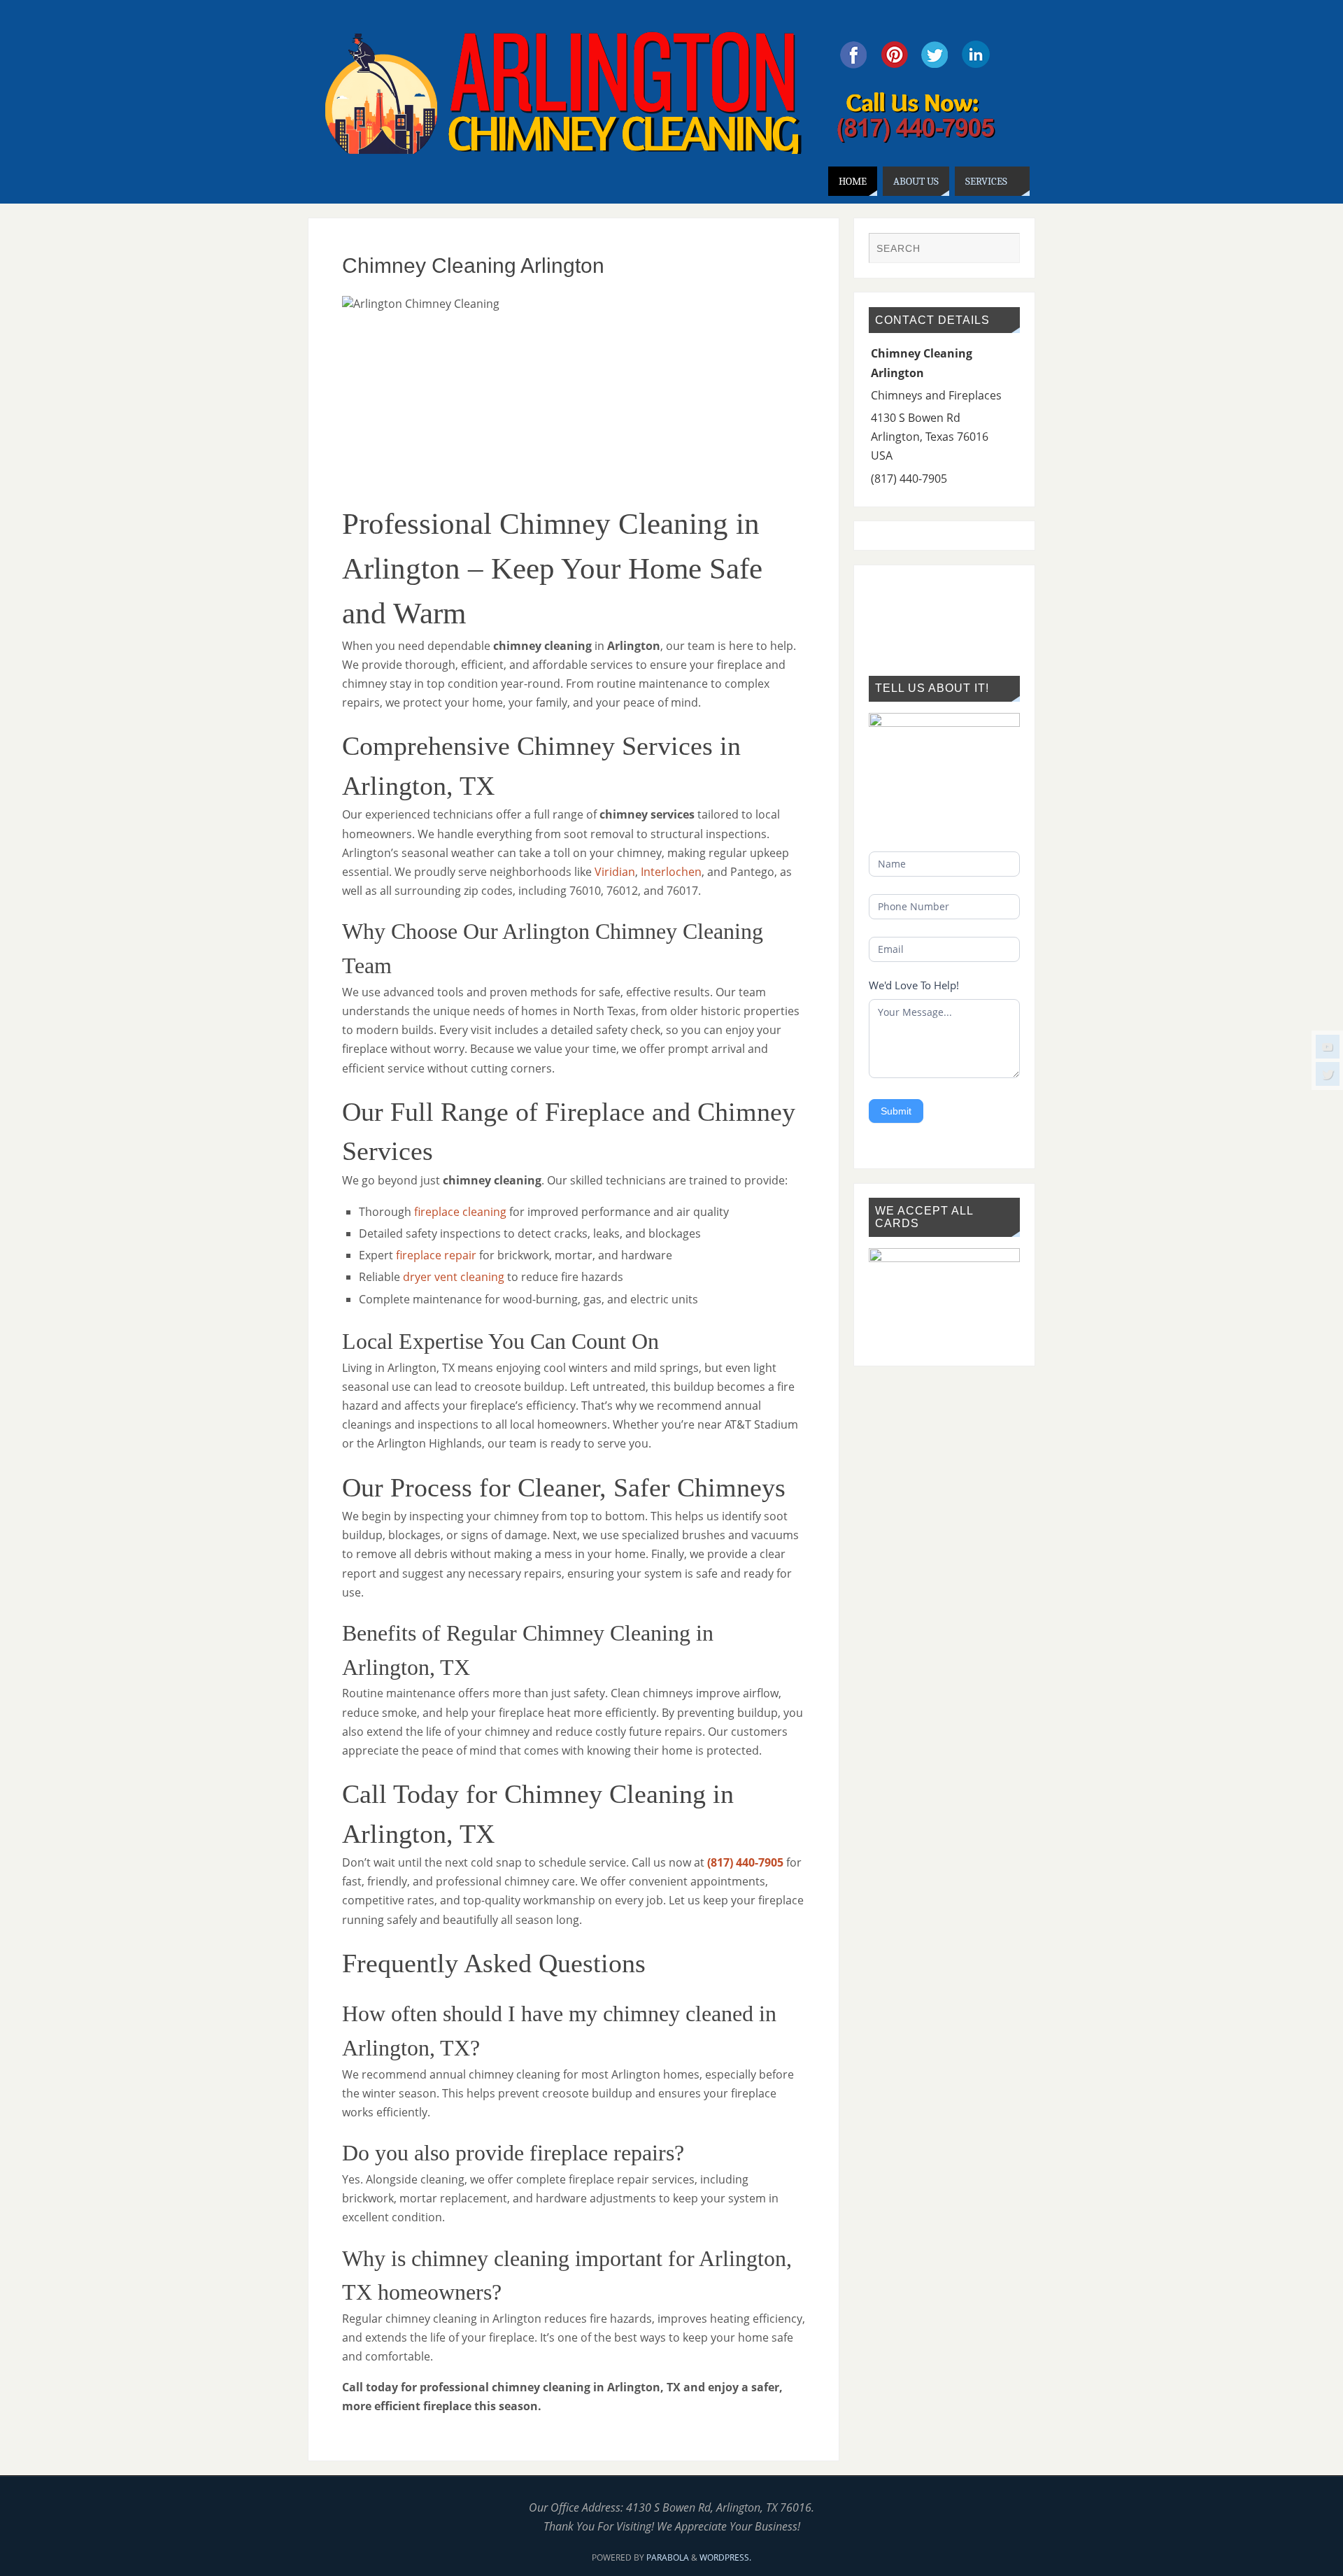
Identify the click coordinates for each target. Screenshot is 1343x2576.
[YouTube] (1328, 1047)
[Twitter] (1328, 1074)
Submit (896, 1111)
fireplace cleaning (460, 1212)
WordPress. (725, 2557)
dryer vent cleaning (454, 1277)
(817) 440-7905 (745, 1862)
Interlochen (671, 872)
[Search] (1002, 250)
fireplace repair (436, 1255)
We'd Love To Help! (914, 985)
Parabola (668, 2557)
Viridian (615, 872)
